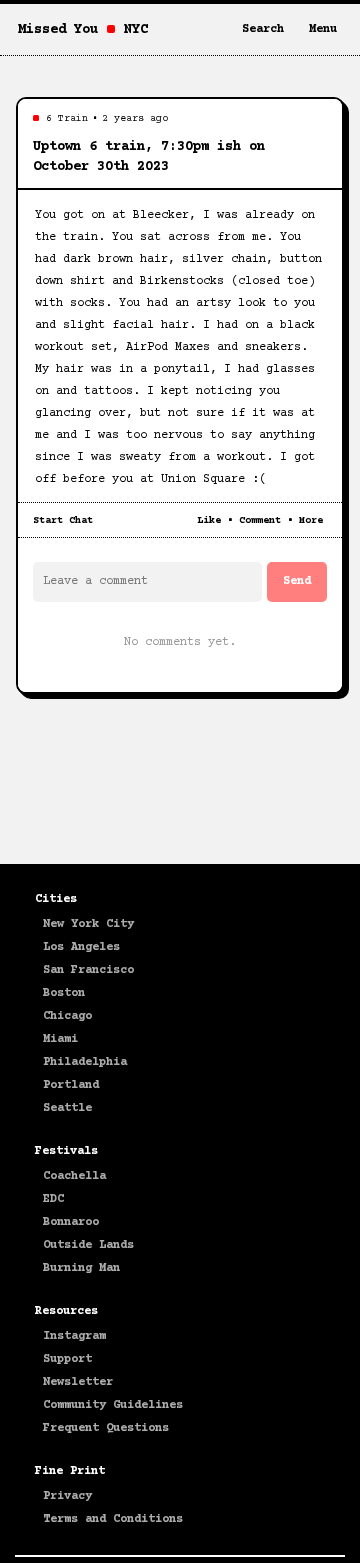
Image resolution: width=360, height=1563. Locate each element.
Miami (60, 1039)
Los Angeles (81, 947)
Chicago (67, 1016)
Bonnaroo (71, 1222)
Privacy (67, 1496)
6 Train (67, 118)
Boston (64, 993)
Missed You (58, 30)
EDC (53, 1199)
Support (67, 1359)
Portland (71, 1085)
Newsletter (78, 1382)
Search (263, 29)
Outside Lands (88, 1245)
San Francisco (88, 970)
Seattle (67, 1108)
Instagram (74, 1336)
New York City (88, 924)
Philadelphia (85, 1062)
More (311, 520)
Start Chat (63, 520)
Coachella (74, 1176)
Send (297, 581)
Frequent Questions (106, 1428)
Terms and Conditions (113, 1519)
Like (209, 520)
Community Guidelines (113, 1405)
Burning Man (81, 1268)
